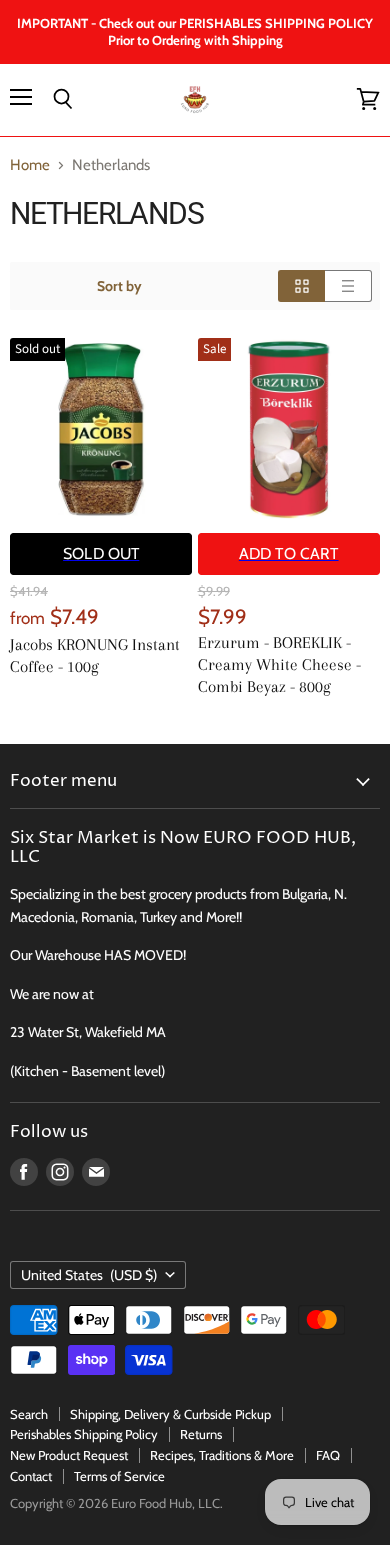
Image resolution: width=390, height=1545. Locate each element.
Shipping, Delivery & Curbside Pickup (170, 1414)
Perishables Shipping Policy (84, 1434)
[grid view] (301, 286)
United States (89, 1275)
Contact (31, 1476)
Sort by (119, 286)
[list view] (348, 286)
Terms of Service (119, 1476)
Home (30, 165)
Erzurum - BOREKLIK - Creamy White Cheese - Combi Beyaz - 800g (279, 664)
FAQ (328, 1455)
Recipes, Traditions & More (222, 1455)
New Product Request (69, 1455)
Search (29, 1414)
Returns (201, 1434)
